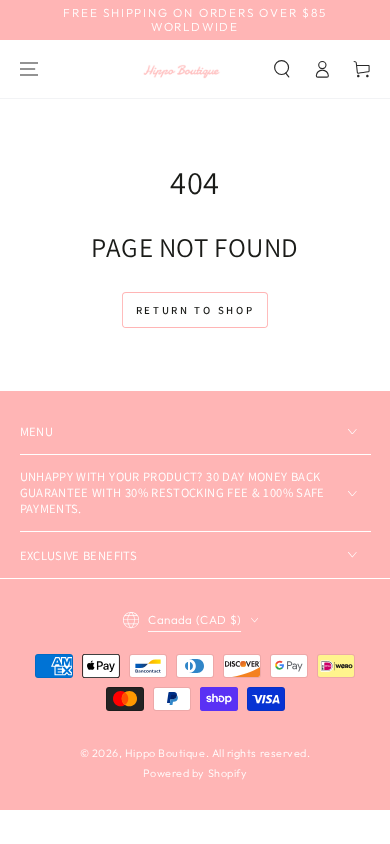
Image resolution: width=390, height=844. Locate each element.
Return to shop (195, 310)
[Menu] (29, 68)
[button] (283, 68)
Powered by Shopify (195, 773)
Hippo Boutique (165, 753)
